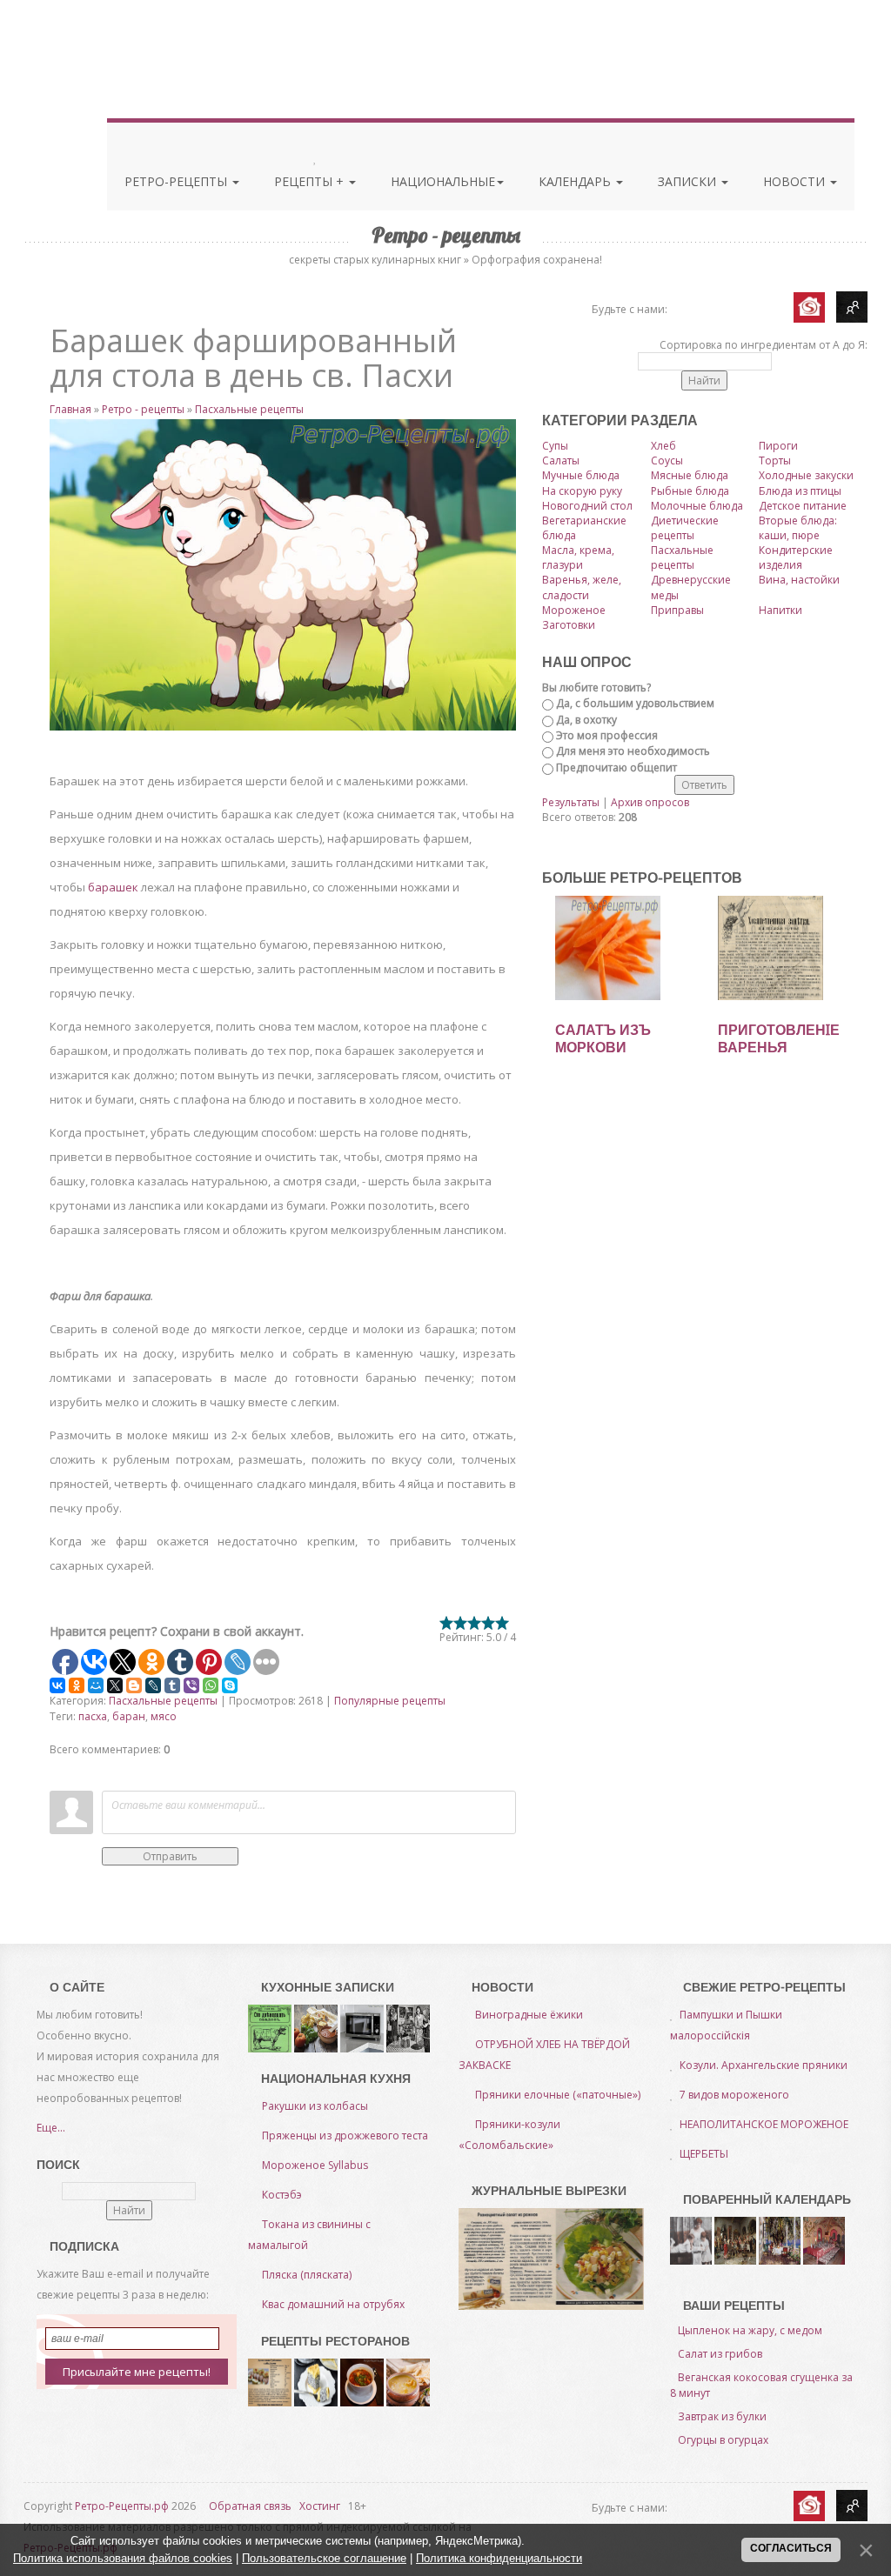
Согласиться (791, 2548)
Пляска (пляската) (307, 2275)
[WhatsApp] (211, 1685)
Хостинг (320, 2506)
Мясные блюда (690, 475)
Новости (796, 181)
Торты (775, 460)
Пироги (778, 446)
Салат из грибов (720, 2354)
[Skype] (230, 1685)
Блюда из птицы (800, 491)
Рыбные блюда (690, 491)
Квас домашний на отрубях (333, 2304)
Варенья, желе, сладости (582, 587)
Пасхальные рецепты (249, 409)
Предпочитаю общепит (616, 767)
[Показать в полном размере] (283, 574)
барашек (113, 887)
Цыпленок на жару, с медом (750, 2330)
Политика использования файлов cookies (123, 2558)
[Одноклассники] (77, 1685)
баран (129, 1716)
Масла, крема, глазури (578, 557)
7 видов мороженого (734, 2095)
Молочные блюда (697, 506)
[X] (115, 1685)
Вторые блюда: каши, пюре (798, 528)
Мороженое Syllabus (315, 2165)
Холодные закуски (806, 475)
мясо (164, 1716)
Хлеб (663, 446)
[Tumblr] (172, 1685)
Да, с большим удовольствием (635, 703)
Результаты (571, 802)
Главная (70, 409)
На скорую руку (582, 491)
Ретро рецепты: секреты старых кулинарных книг (131, 59)
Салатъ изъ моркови (603, 1039)
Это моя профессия (607, 735)
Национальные (443, 181)
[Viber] (191, 1685)
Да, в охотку (586, 720)
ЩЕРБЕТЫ (704, 2154)
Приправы (677, 610)
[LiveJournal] (153, 1685)
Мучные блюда (581, 475)
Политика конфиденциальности (499, 2558)
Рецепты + (311, 181)
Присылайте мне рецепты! (137, 2372)
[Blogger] (134, 1685)
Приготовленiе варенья (779, 1039)
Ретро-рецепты (178, 181)
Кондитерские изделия (796, 557)
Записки (689, 181)
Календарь (576, 181)
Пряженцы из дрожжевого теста (345, 2136)
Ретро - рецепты (143, 409)
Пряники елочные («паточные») (558, 2095)
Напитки (780, 610)
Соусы (667, 460)
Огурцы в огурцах (723, 2440)
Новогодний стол (587, 506)
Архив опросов (650, 802)
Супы (555, 446)
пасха (93, 1716)
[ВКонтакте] (57, 1685)
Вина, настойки (799, 580)
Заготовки (569, 625)
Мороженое (574, 610)
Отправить (170, 1856)
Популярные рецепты (390, 1701)
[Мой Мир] (96, 1685)
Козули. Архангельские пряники (764, 2065)
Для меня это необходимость (633, 751)
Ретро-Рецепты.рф (122, 2506)
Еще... (51, 2128)
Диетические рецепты (685, 528)
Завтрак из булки (722, 2416)
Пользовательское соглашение (324, 2558)
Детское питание (803, 506)
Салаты (561, 460)
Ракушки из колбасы (315, 2106)
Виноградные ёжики (529, 2015)
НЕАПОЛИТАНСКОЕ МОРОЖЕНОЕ (764, 2124)
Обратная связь (250, 2506)
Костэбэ (282, 2195)
